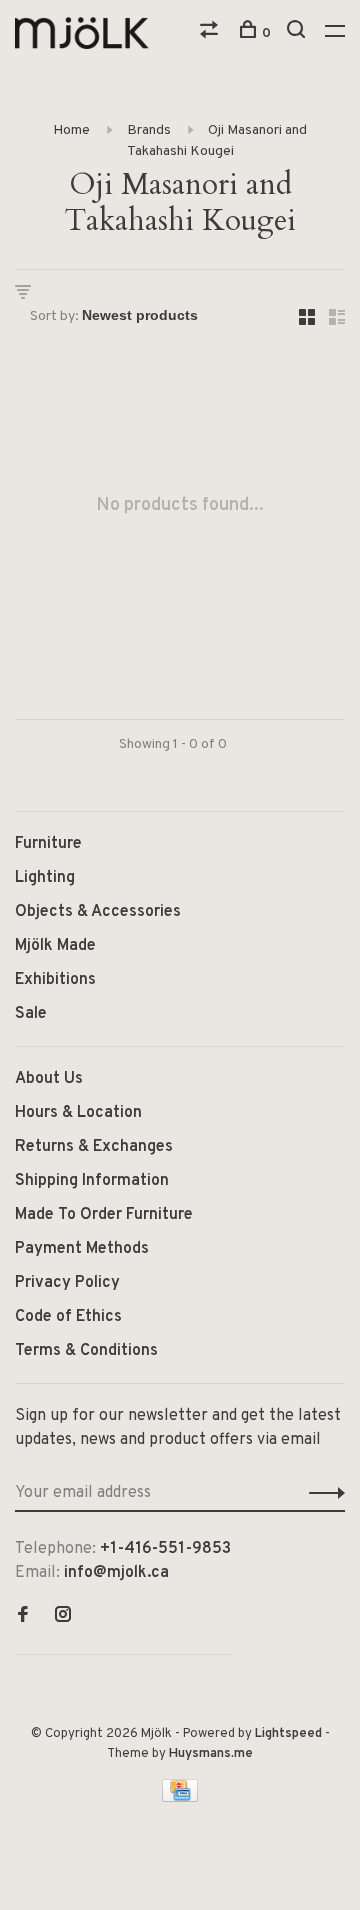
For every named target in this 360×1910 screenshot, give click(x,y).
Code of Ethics (68, 1317)
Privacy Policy (67, 1283)
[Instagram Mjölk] (63, 1617)
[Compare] (211, 33)
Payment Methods (82, 1249)
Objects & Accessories (98, 912)
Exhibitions (55, 980)
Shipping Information (92, 1181)
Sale (31, 1014)
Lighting (45, 878)
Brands (149, 130)
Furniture (48, 844)
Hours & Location (78, 1113)
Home (71, 130)
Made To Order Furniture (104, 1215)
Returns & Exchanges (94, 1147)
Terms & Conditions (86, 1351)
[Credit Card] (180, 1798)
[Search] (298, 33)
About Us (49, 1079)
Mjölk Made (55, 946)
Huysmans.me (211, 1754)
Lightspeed (288, 1734)
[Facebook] (23, 1617)
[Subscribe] (321, 1493)
